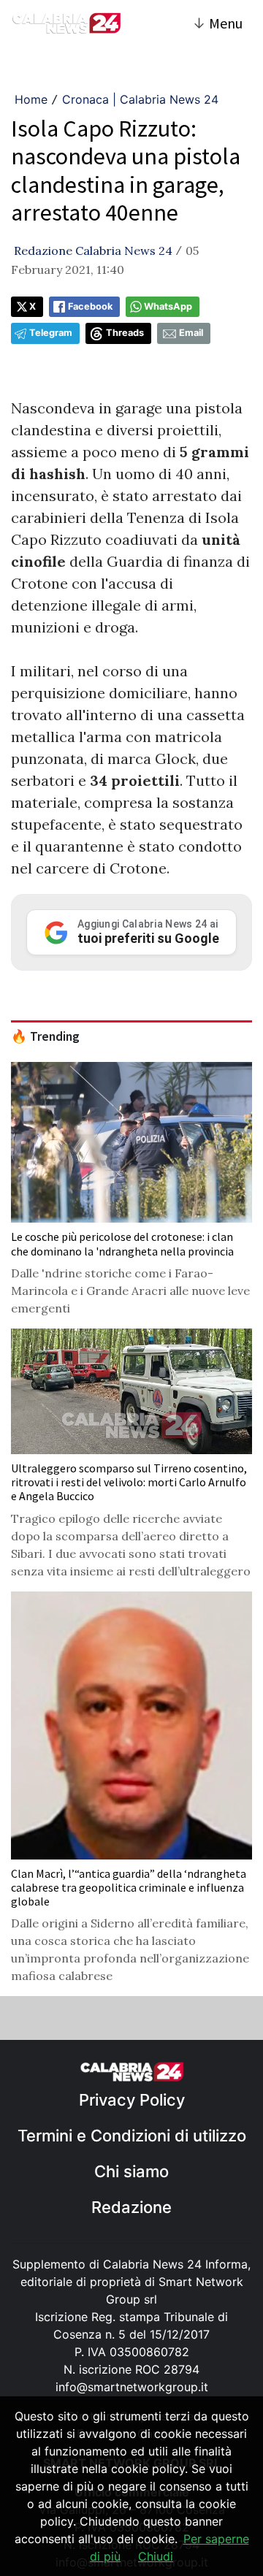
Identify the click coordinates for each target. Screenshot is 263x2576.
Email (191, 333)
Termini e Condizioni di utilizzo (132, 2136)
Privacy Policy (132, 2100)
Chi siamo (131, 2171)
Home (31, 99)
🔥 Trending (45, 1036)
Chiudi (156, 2556)
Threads (125, 333)
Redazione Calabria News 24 (93, 251)
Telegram (51, 333)
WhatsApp (168, 306)
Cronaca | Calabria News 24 (140, 99)
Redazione (131, 2207)
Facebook (90, 306)
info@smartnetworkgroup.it (132, 2387)
